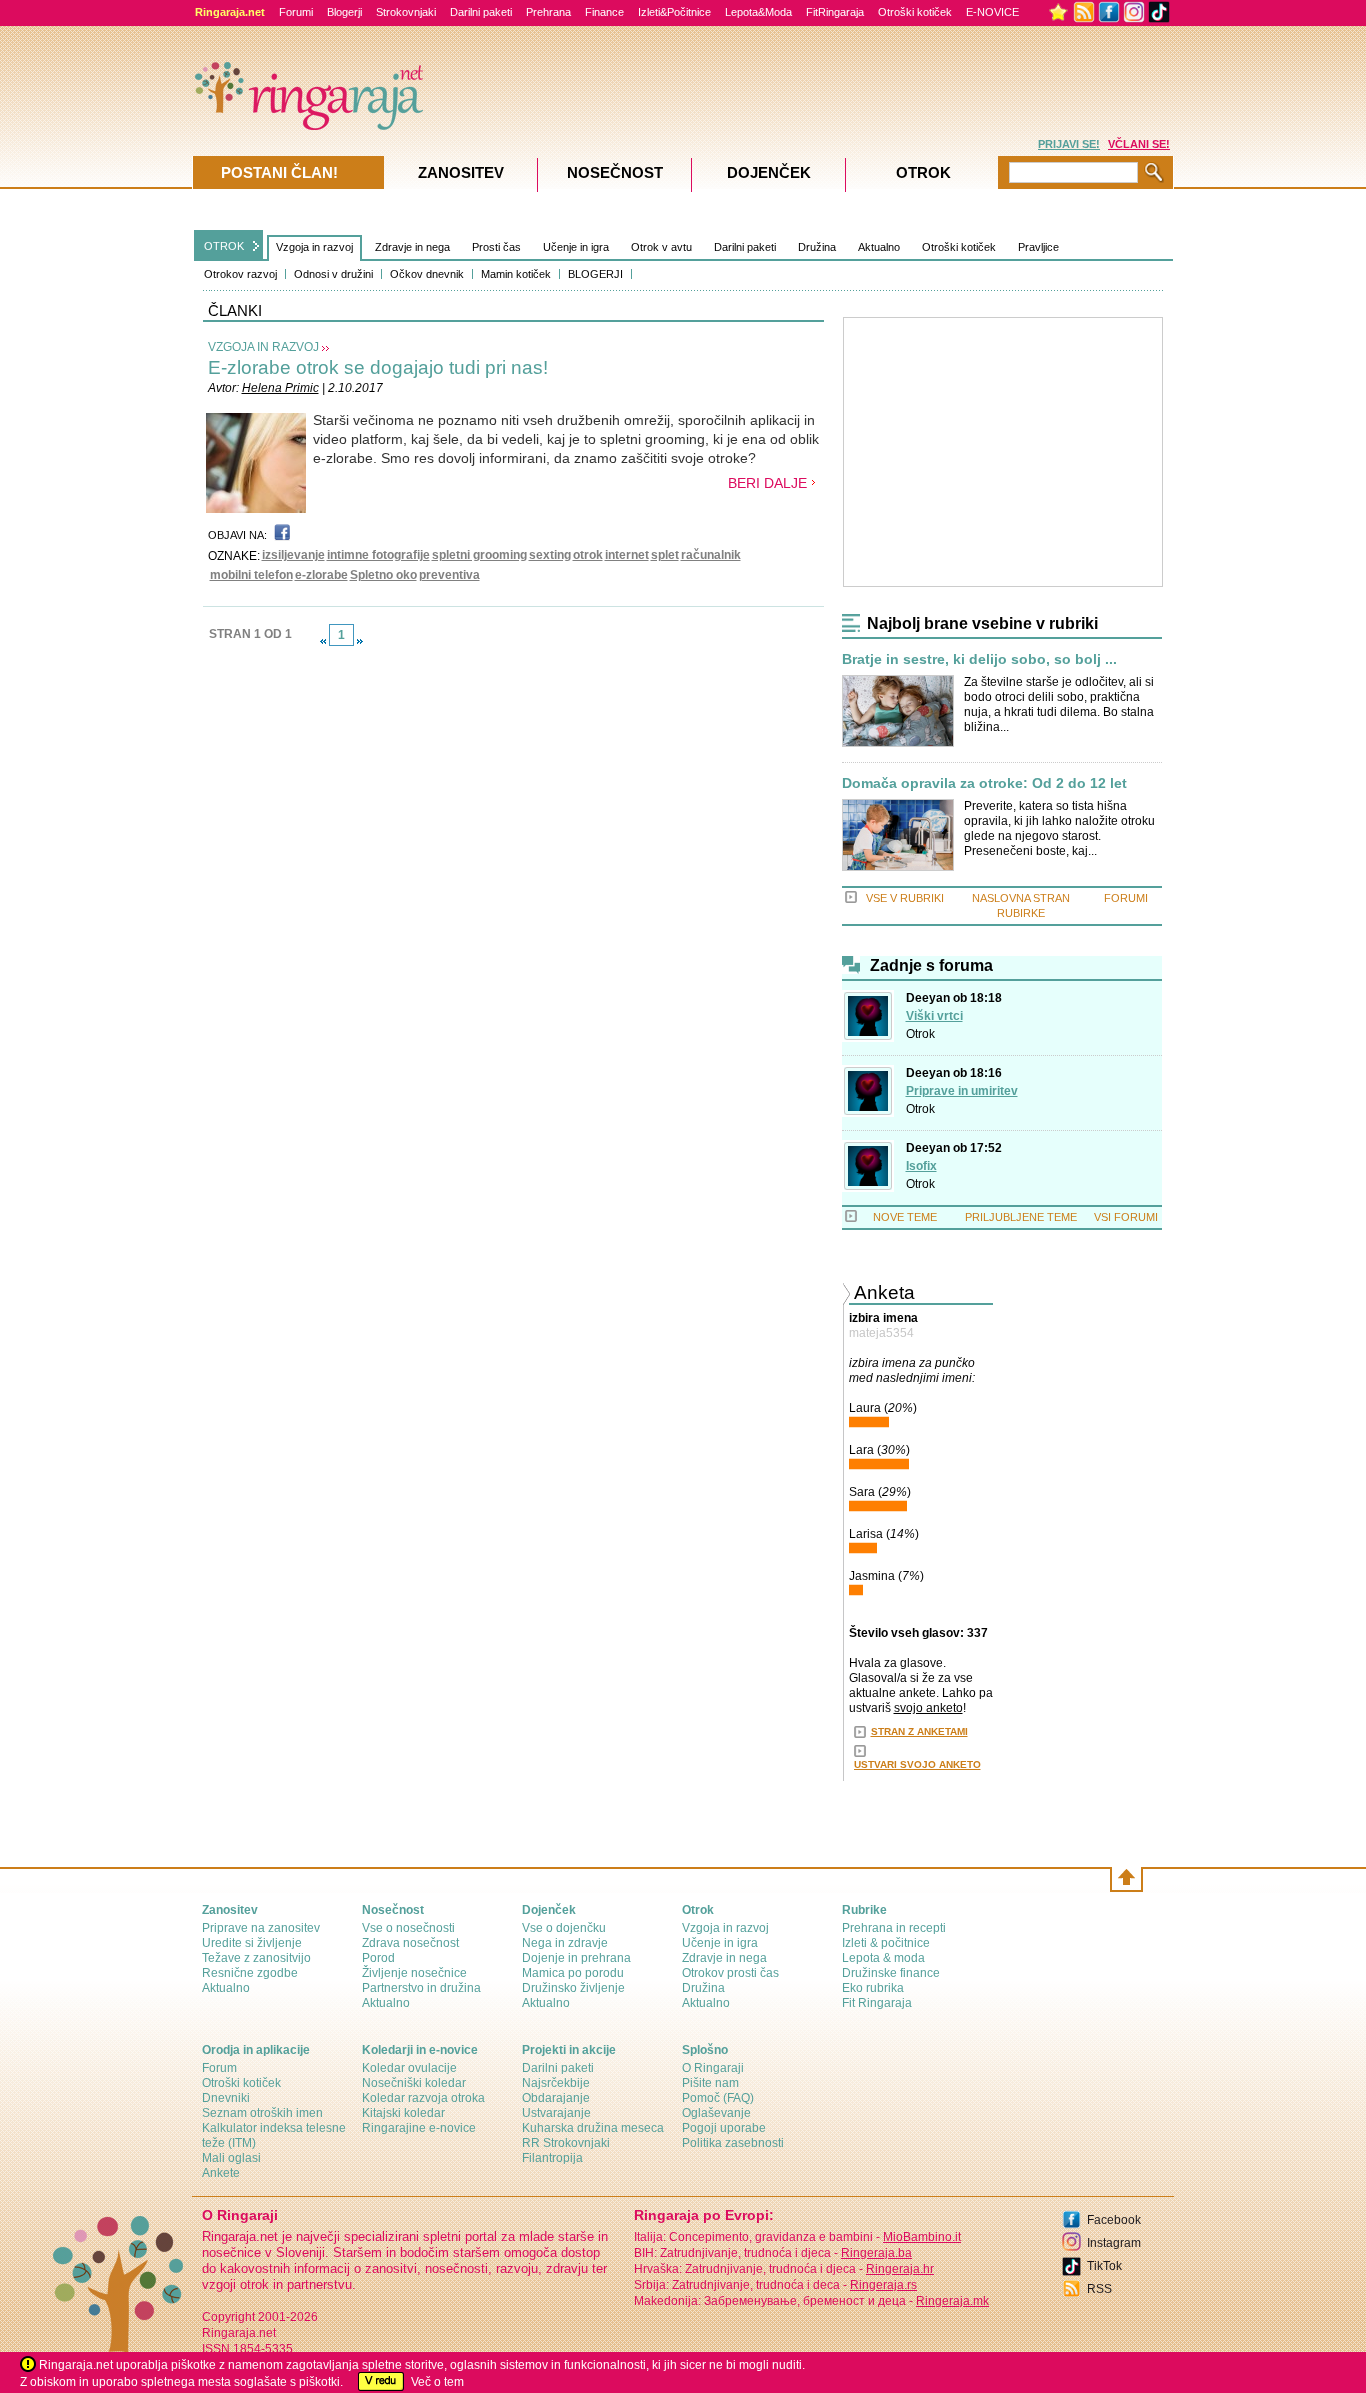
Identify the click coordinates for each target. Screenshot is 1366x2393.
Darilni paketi (481, 12)
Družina (817, 247)
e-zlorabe (321, 575)
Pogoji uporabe (724, 2128)
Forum (219, 2068)
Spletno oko (383, 575)
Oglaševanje (716, 2113)
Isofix (921, 1166)
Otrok (920, 1034)
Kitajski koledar (403, 2113)
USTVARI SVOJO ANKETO (917, 1764)
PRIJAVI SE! (1069, 144)
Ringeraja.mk (952, 2301)
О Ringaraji (713, 2068)
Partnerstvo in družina (421, 1988)
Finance (604, 12)
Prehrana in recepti (894, 1928)
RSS (1099, 2289)
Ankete (221, 2173)
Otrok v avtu (661, 247)
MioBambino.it (922, 2237)
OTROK (224, 246)
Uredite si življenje (252, 1943)
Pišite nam (710, 2083)
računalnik (711, 555)
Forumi (296, 12)
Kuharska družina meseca (593, 2128)
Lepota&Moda (758, 12)
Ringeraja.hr (900, 2269)
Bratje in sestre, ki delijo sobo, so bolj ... (979, 659)
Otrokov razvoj (240, 274)
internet (627, 555)
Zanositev (461, 172)
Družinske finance (891, 1973)
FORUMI (1126, 898)
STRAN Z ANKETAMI (919, 1731)
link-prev (323, 641)
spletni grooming (479, 555)
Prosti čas (496, 247)
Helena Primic (280, 388)
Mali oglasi (231, 2158)
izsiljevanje (293, 555)
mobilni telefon (251, 575)
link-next (360, 641)
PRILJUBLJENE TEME (1021, 1217)
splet (665, 555)
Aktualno (879, 247)
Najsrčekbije (556, 2083)
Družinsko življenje (573, 1988)
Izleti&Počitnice (674, 12)
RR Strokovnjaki (566, 2143)
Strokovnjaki (406, 12)
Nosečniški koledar (414, 2083)
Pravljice (1038, 247)
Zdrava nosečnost (410, 1943)
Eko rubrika (873, 1988)
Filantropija (552, 2158)
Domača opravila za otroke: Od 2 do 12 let (984, 783)
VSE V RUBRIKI (905, 898)
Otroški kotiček (915, 12)
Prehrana (548, 12)
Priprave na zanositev (261, 1928)
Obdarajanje (556, 2098)
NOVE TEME (905, 1217)
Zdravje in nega (412, 247)
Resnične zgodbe (250, 1973)
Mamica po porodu (573, 1973)
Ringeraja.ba (876, 2253)
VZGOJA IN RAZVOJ (263, 347)
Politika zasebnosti (733, 2143)
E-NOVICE (992, 12)
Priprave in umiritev (962, 1091)
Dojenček (769, 172)
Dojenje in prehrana (576, 1958)
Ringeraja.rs (883, 2285)
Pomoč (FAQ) (718, 2098)
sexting (550, 555)
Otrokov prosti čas (730, 1973)
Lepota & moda (883, 1958)
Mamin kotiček (516, 274)
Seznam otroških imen (262, 2113)
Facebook (1114, 2220)
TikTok (1104, 2266)
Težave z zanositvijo (256, 1958)
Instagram (1114, 2243)
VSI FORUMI (1126, 1217)
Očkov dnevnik (427, 274)
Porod (378, 1958)
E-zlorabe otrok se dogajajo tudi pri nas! (378, 367)
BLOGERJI (595, 274)
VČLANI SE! (1139, 144)
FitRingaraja (835, 12)
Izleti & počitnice (886, 1943)
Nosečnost (615, 172)
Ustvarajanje (556, 2113)
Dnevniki (226, 2098)
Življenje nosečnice (414, 1973)
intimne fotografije (378, 555)
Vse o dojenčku (564, 1928)
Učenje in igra (576, 247)
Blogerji (344, 12)
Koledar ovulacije (409, 2068)
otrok (588, 555)
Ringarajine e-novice (419, 2128)
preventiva (449, 575)
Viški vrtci (934, 1016)
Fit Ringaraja (877, 2003)
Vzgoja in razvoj (314, 247)
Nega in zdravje (565, 1943)
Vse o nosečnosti (408, 1928)
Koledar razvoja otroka (423, 2098)
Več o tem (437, 2382)
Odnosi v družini (333, 274)
